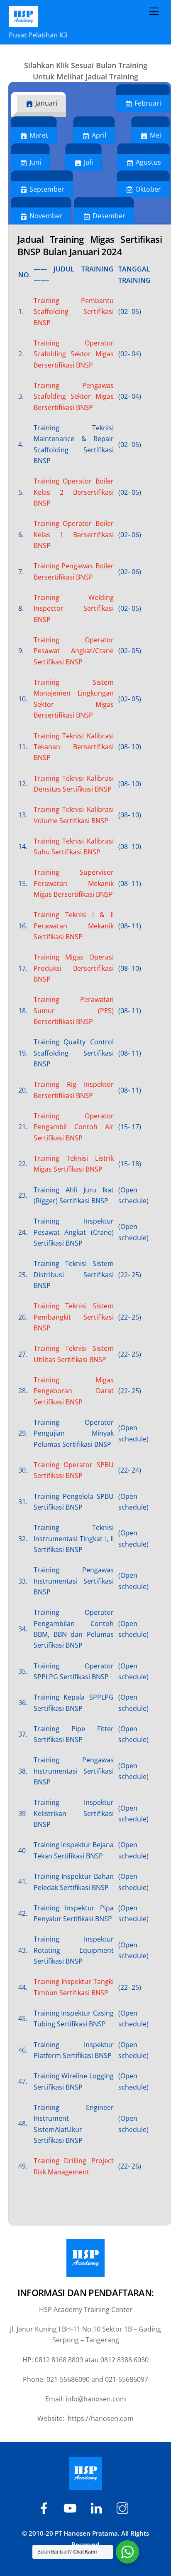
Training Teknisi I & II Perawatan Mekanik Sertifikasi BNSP (74, 926)
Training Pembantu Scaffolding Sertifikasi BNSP (74, 312)
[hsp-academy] (45, 2507)
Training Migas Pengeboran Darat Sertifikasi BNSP (74, 1391)
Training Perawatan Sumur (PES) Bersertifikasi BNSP (74, 1010)
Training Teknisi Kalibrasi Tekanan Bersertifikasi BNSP (74, 747)
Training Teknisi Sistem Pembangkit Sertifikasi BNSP (74, 1317)
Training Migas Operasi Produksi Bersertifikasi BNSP (74, 968)
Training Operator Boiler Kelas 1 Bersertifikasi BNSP (74, 534)
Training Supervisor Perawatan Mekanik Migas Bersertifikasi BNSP (74, 883)
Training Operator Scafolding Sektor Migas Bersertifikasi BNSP (74, 354)
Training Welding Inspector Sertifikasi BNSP (74, 608)
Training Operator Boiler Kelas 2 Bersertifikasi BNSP (74, 492)
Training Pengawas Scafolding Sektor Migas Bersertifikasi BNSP (74, 396)
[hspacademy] (98, 2507)
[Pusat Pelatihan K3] (23, 23)
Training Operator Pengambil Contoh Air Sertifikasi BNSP (74, 1127)
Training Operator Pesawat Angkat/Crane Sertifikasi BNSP (74, 651)
